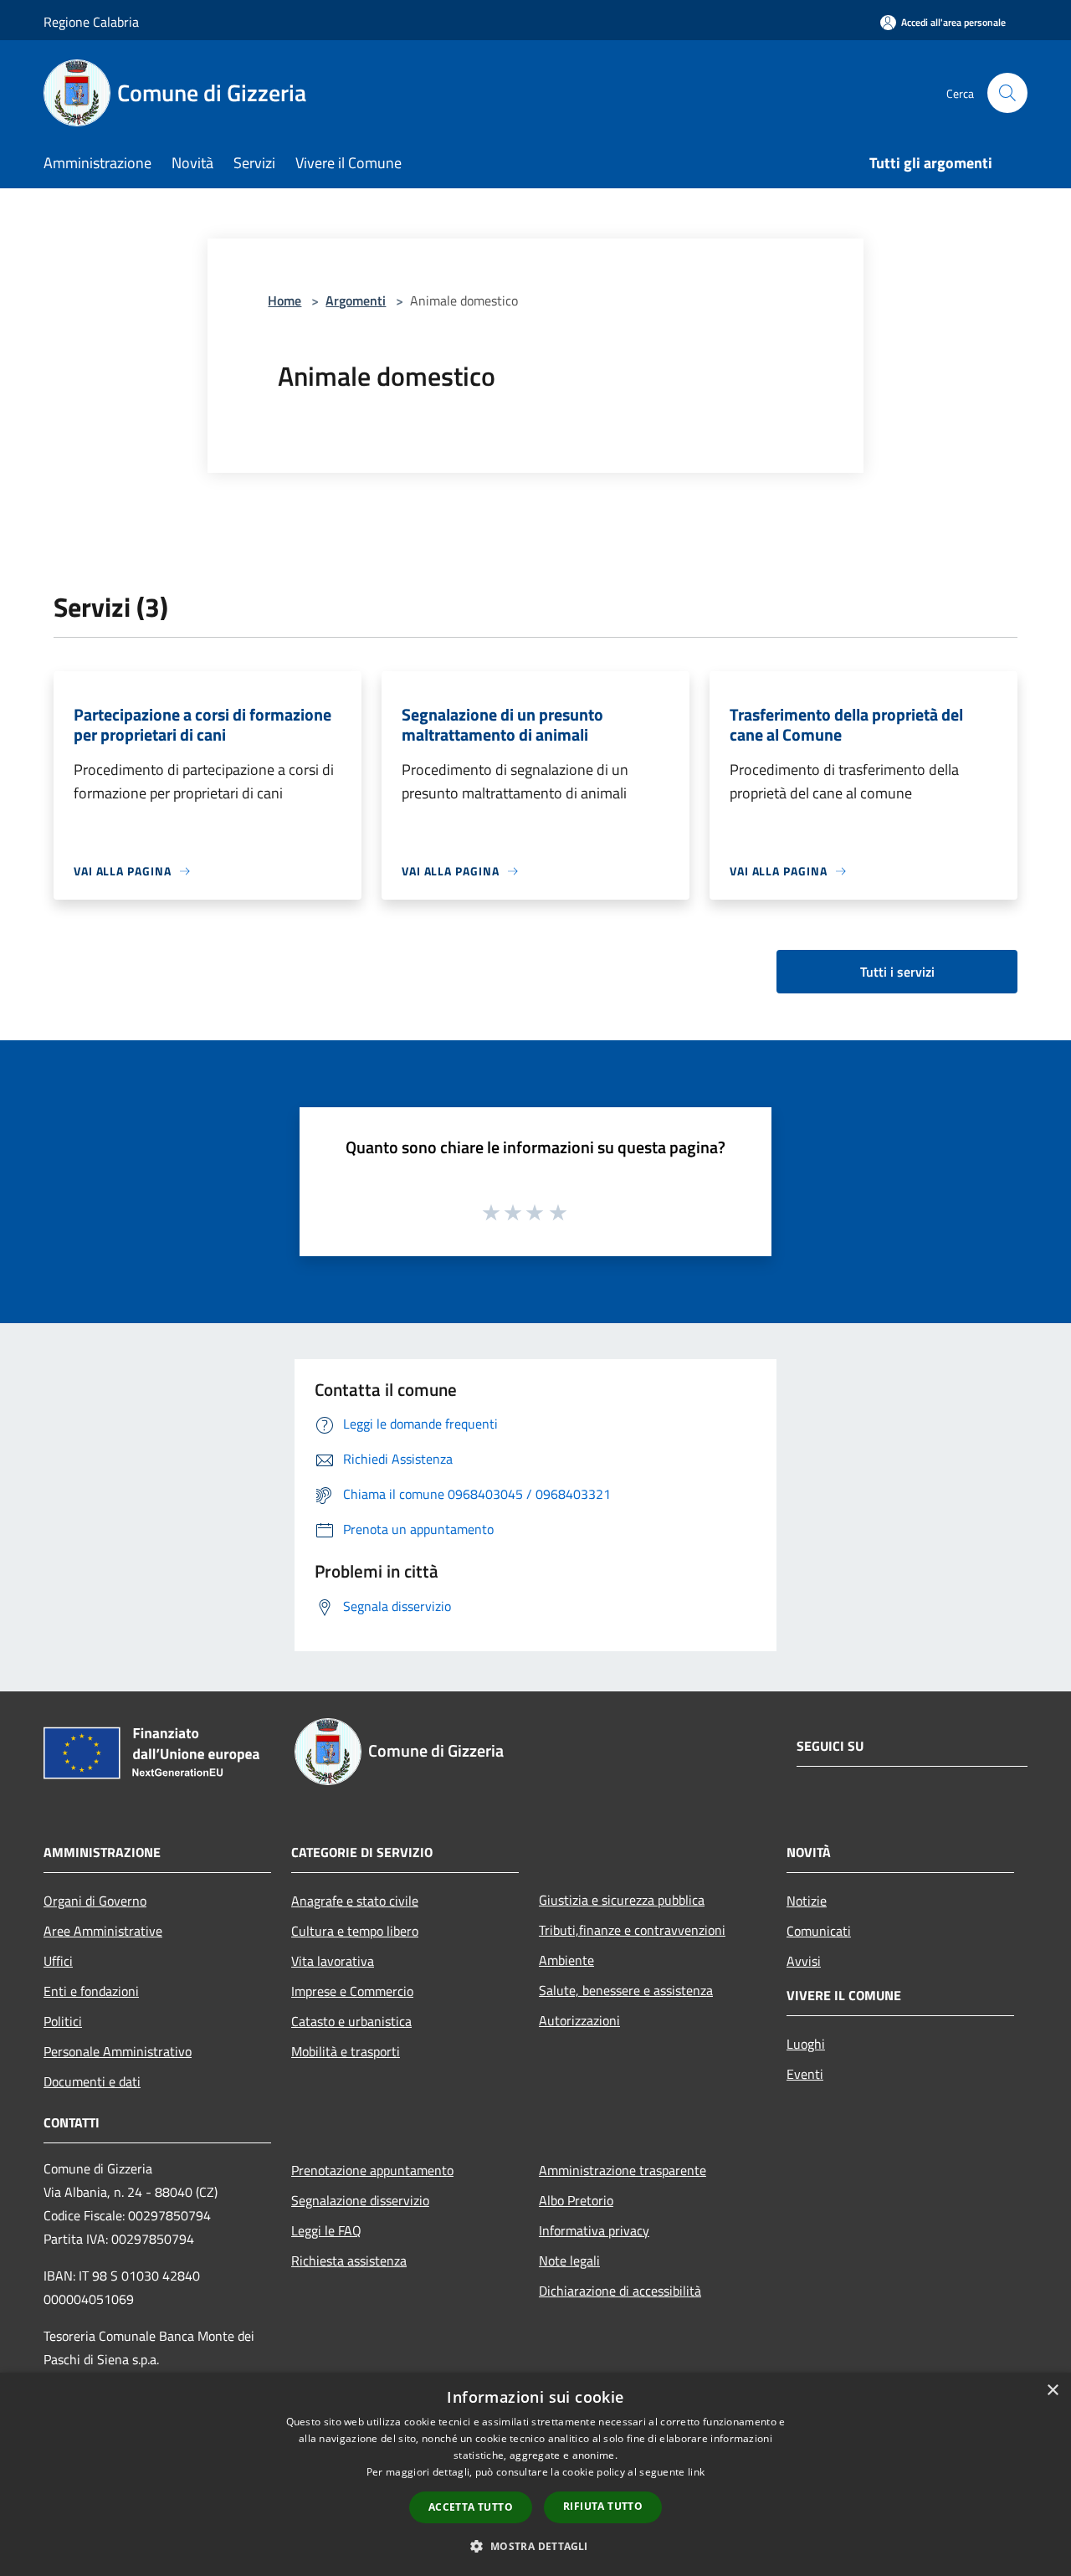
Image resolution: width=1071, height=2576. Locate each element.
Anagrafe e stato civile (355, 1901)
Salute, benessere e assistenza (626, 1990)
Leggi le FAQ (326, 2230)
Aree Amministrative (103, 1931)
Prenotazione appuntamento (372, 2170)
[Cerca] (1007, 93)
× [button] (1052, 2391)
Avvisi (804, 1961)
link (696, 2472)
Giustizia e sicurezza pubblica (622, 1900)
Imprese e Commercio (352, 1991)
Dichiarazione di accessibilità (620, 2291)
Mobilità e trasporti (346, 2051)
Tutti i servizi (897, 972)
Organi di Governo (95, 1901)
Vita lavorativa (333, 1961)
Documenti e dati (92, 2081)
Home (284, 300)
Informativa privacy (594, 2230)
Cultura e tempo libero (355, 1931)
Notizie (807, 1901)
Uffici (58, 1961)
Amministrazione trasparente (623, 2170)
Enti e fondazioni (91, 1991)
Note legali (569, 2260)
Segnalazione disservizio (360, 2200)
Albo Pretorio (576, 2200)
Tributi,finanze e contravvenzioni (632, 1930)
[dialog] (535, 2474)
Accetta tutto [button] (471, 2507)
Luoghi (806, 2044)
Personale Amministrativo (118, 2051)
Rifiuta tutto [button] (603, 2506)
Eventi (805, 2074)
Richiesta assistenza (349, 2260)
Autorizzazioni (579, 2020)
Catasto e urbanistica (351, 2021)
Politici (63, 2021)
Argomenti (356, 300)
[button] (535, 2546)
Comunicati (819, 1931)
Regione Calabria (91, 22)
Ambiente (566, 1960)
